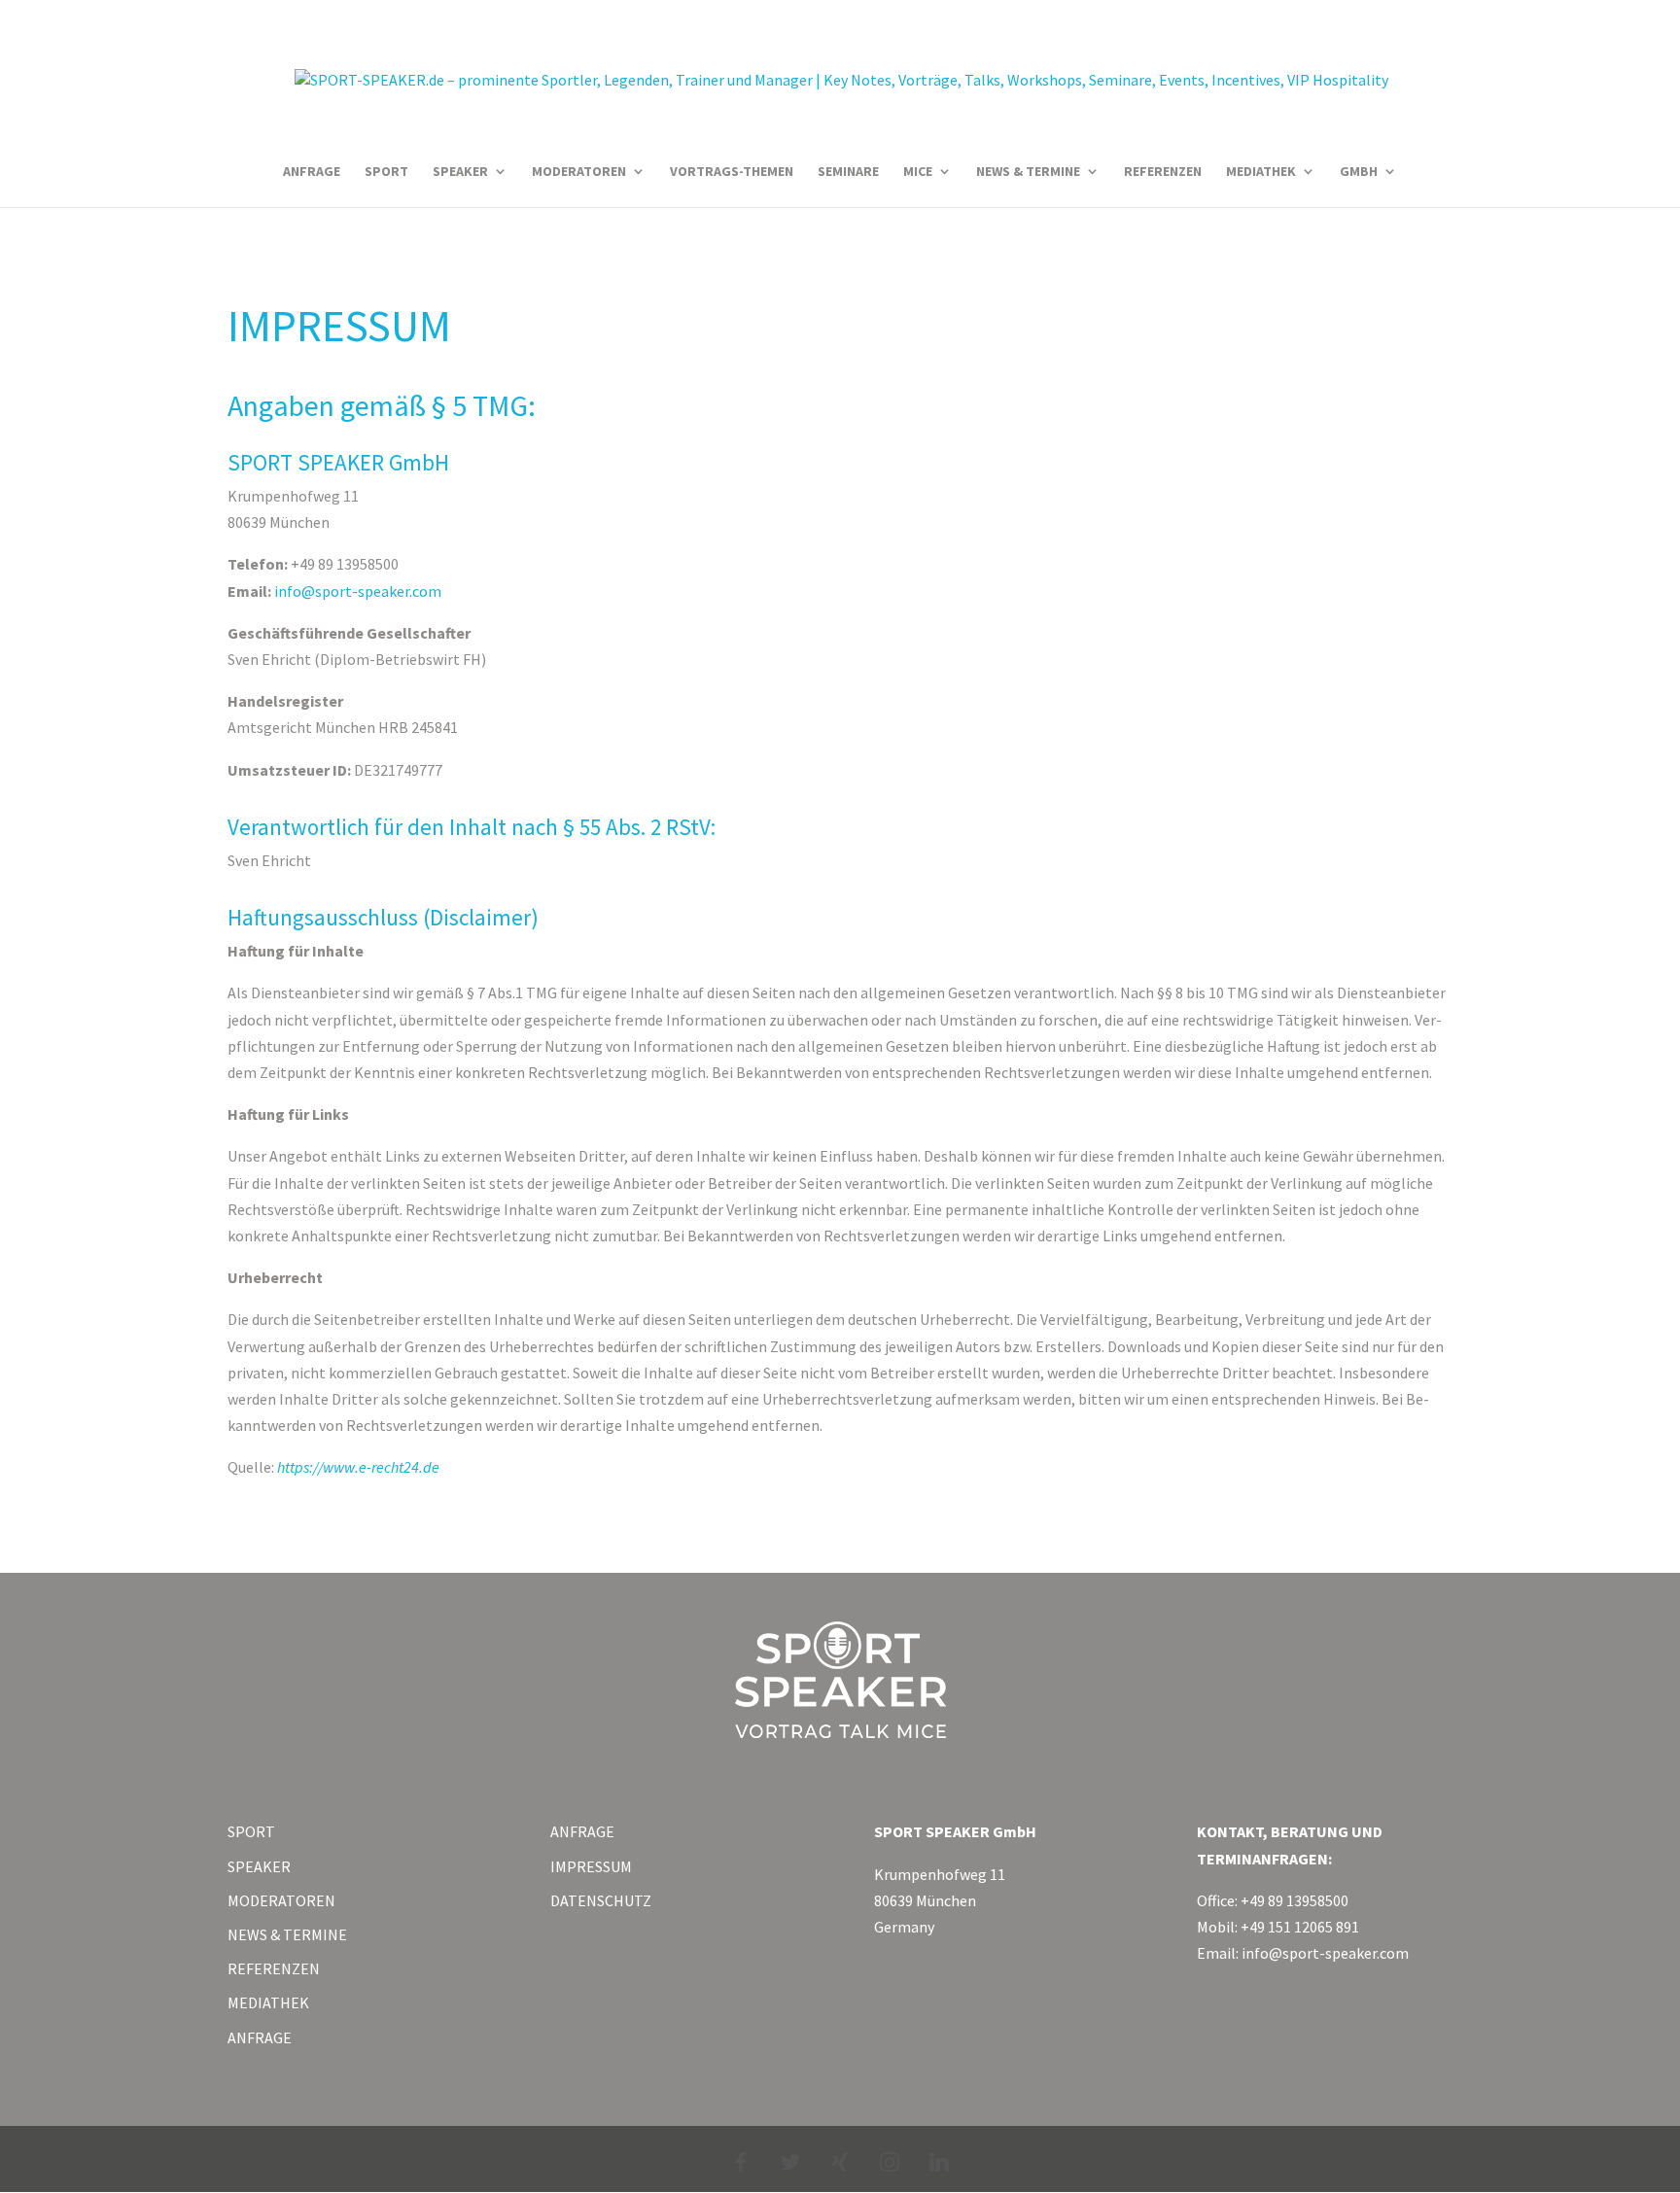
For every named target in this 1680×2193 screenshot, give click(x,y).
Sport (386, 172)
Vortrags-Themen (732, 172)
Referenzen (1163, 172)
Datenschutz (601, 1900)
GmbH (1359, 172)
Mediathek (1261, 172)
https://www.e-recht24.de (358, 1467)
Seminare (848, 172)
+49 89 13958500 (1295, 1900)
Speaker (460, 172)
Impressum (591, 1866)
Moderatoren (579, 172)
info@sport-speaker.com (358, 591)
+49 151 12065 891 (1300, 1927)
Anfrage (312, 172)
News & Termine (1028, 172)
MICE (918, 172)
